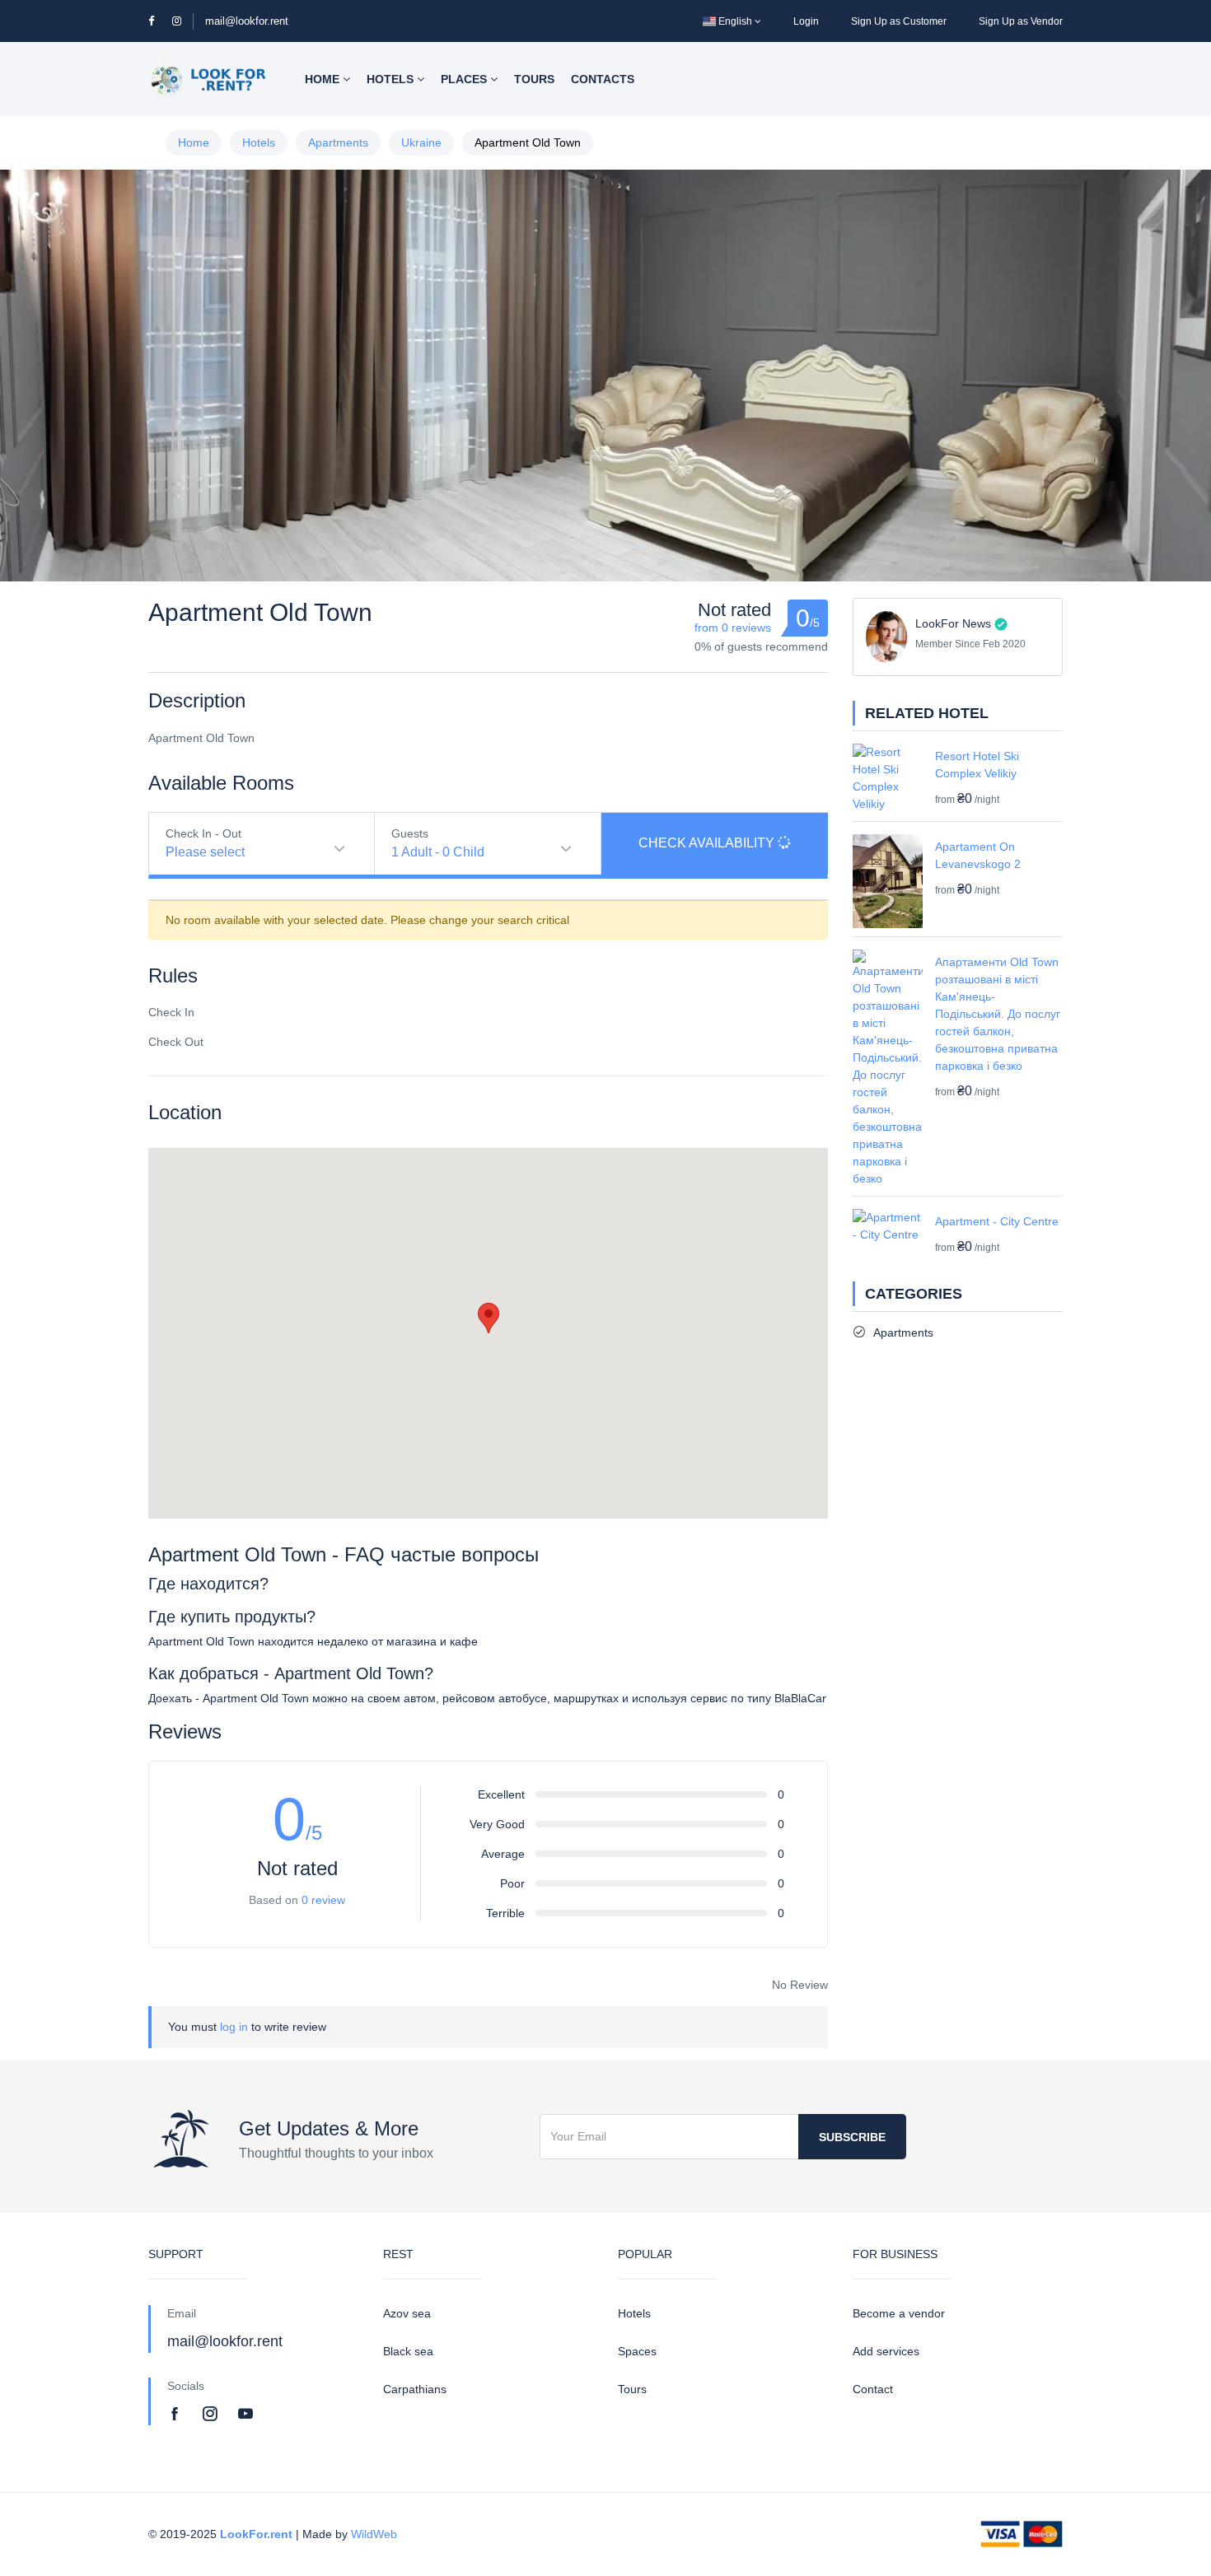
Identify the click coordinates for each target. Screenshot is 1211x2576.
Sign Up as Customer (899, 21)
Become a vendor (899, 2313)
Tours (534, 79)
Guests (410, 833)
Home (324, 79)
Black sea (408, 2351)
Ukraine (421, 142)
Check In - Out (203, 833)
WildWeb (374, 2534)
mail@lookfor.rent (247, 21)
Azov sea (407, 2313)
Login (806, 21)
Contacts (603, 79)
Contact (873, 2389)
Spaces (637, 2351)
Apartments (338, 142)
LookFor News (953, 623)
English (735, 21)
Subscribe (852, 2137)
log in (234, 2027)
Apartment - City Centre (997, 1221)
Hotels (392, 79)
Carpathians (415, 2389)
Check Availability (708, 843)
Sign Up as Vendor (1021, 21)
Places (465, 79)
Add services (886, 2351)
